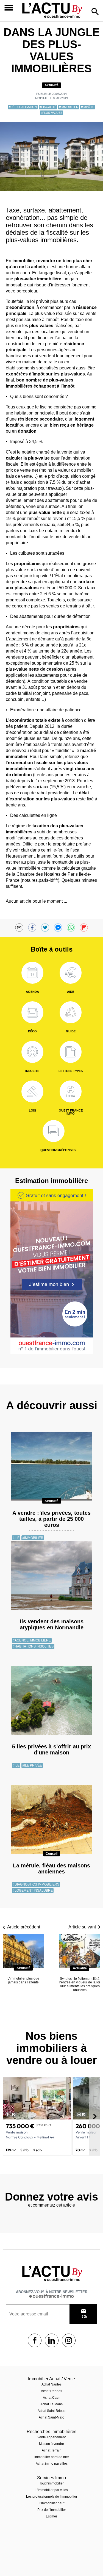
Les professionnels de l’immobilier (52, 2497)
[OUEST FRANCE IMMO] (71, 1091)
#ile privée (32, 1765)
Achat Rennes (51, 2391)
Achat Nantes (51, 2384)
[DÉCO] (32, 1012)
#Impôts (88, 107)
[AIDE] (71, 973)
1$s (35, 2340)
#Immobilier (69, 107)
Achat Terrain (52, 2450)
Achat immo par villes (52, 2464)
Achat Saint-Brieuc (51, 2411)
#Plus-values (51, 113)
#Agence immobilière (32, 1640)
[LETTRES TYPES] (71, 1052)
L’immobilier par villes (52, 2490)
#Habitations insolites (33, 1646)
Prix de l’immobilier (52, 2510)
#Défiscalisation (23, 107)
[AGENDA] (32, 973)
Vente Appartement (51, 2437)
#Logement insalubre (33, 1890)
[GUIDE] (71, 1012)
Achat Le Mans (51, 2404)
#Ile (16, 1538)
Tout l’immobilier (51, 2483)
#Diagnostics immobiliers (36, 1884)
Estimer (51, 2516)
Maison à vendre (51, 2444)
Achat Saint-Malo (51, 2417)
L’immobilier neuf (51, 2503)
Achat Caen (52, 2398)
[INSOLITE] (32, 1052)
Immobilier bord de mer (52, 2457)
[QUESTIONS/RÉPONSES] (54, 1131)
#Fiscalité (48, 107)
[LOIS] (32, 1091)
